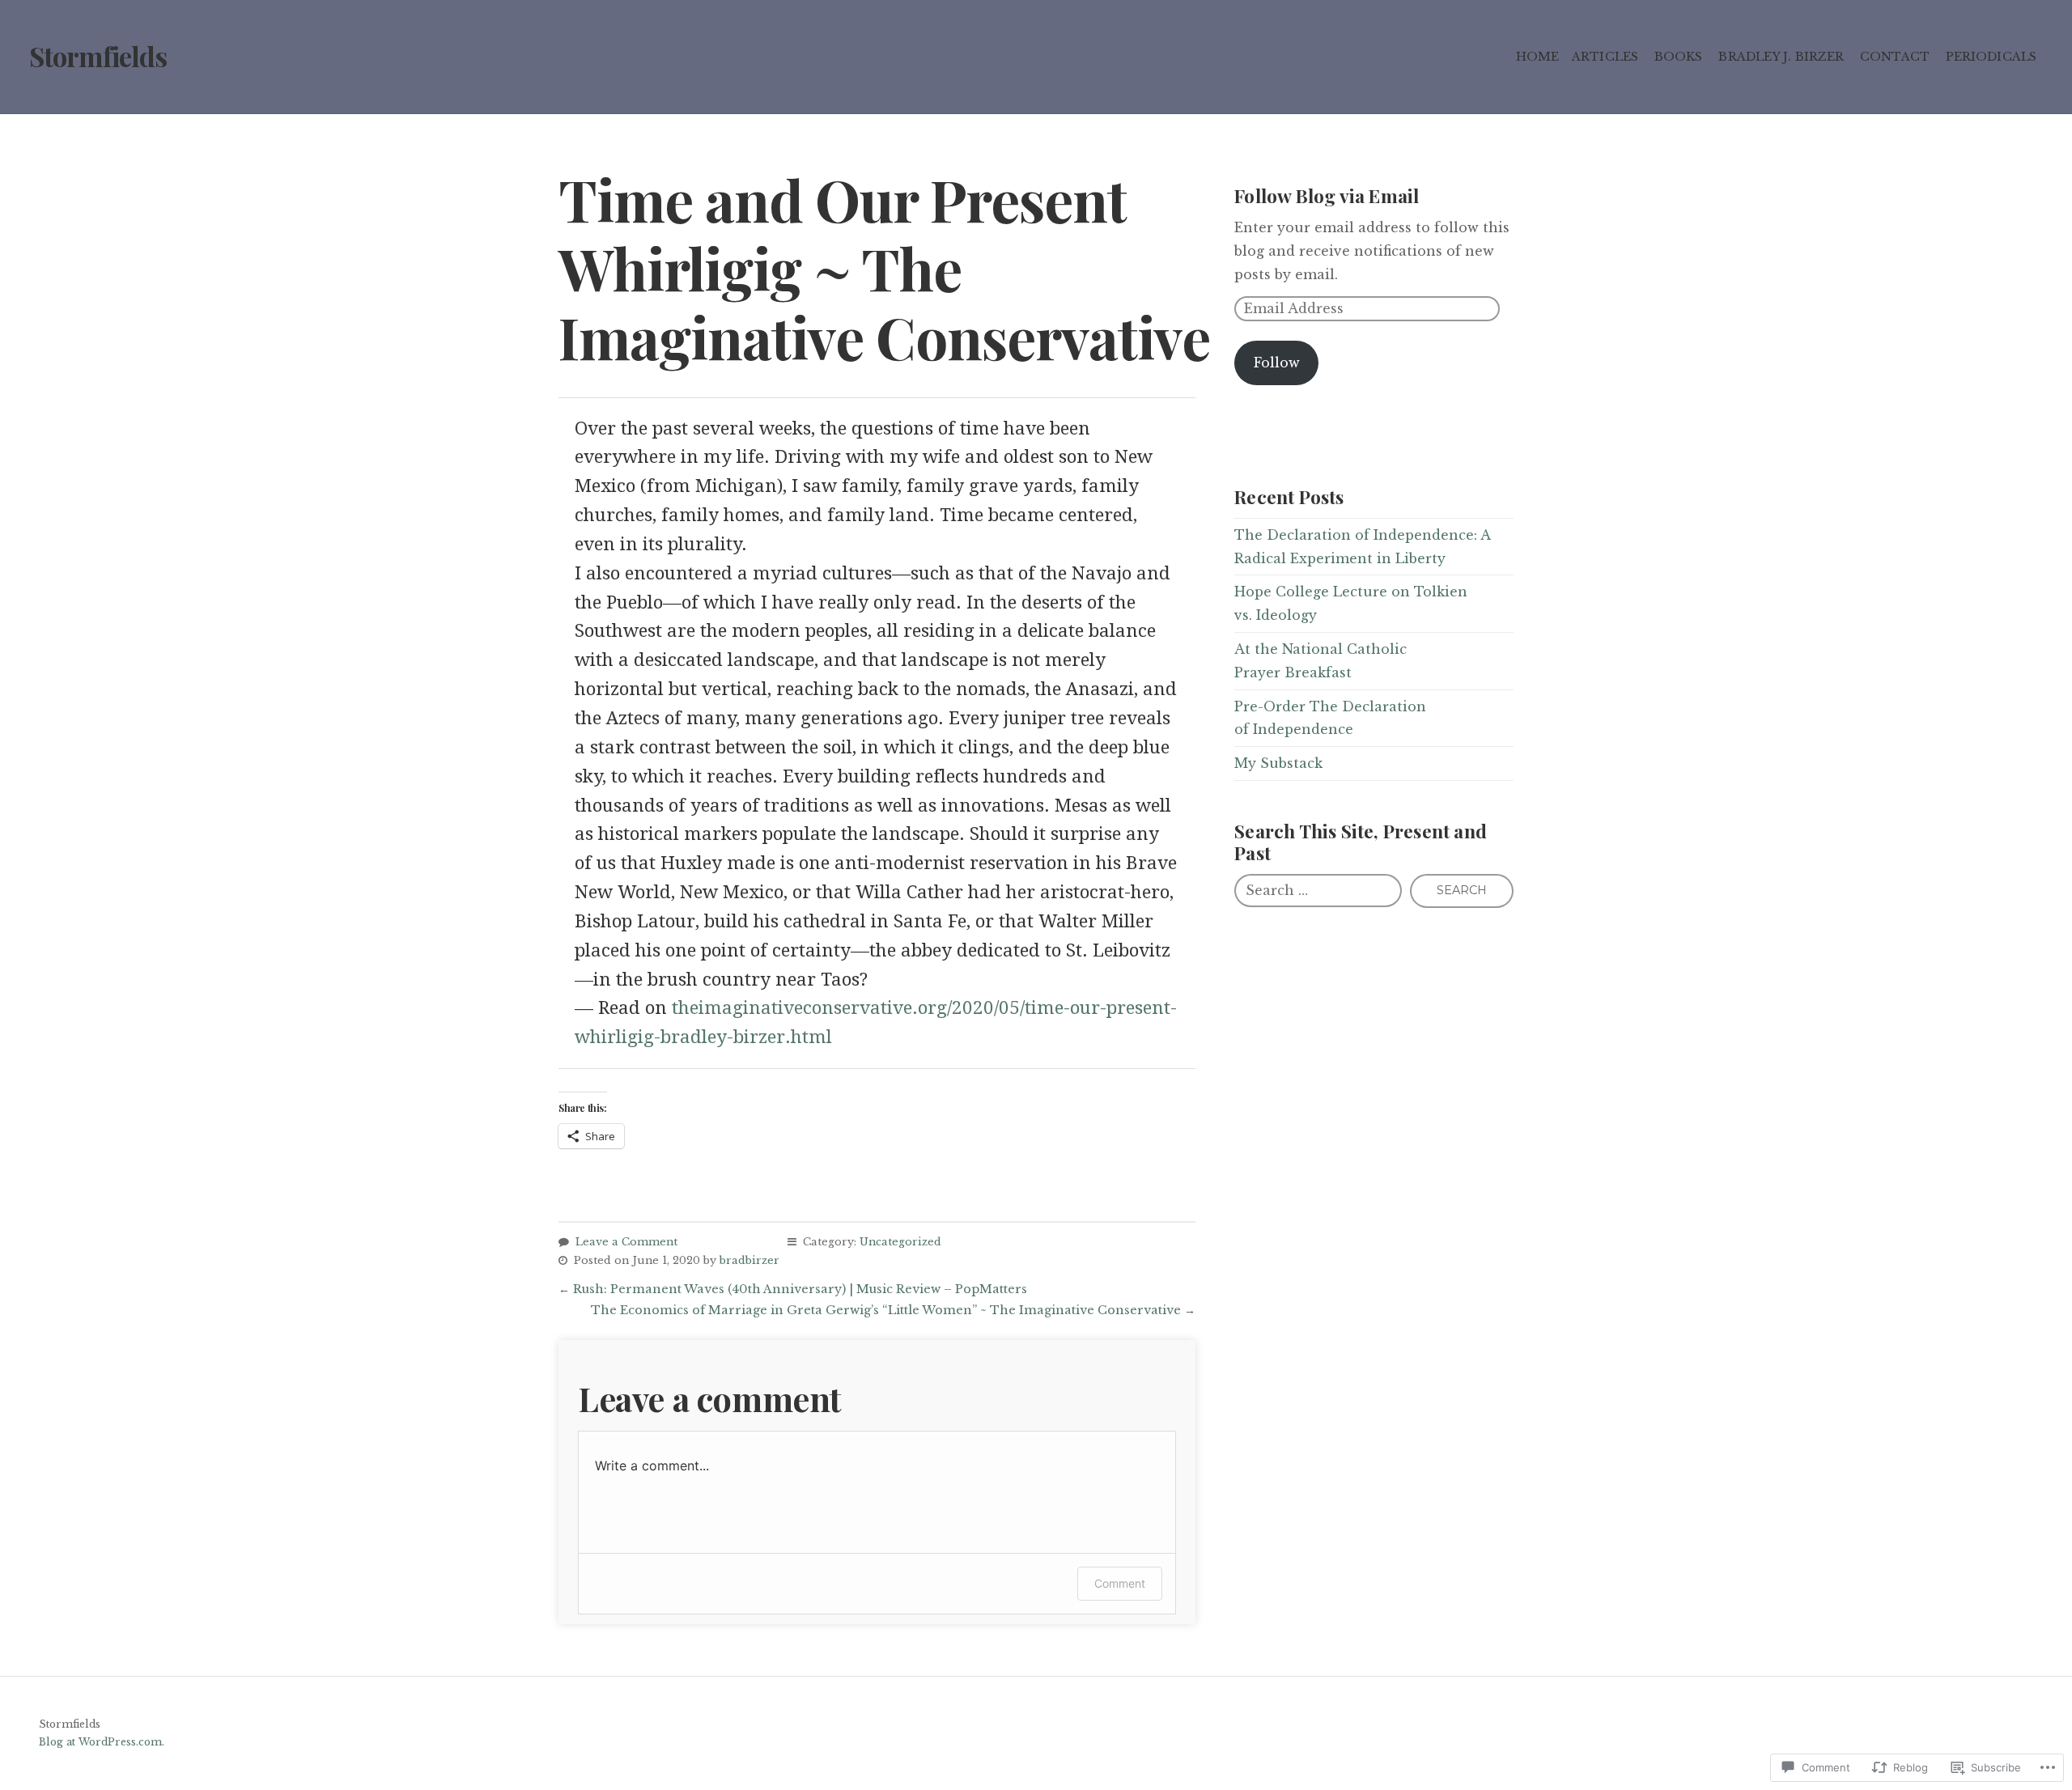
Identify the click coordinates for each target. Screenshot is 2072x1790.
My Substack (1278, 763)
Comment (1120, 1583)
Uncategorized (900, 1242)
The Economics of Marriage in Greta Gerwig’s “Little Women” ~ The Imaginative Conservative (886, 1310)
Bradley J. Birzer (1781, 57)
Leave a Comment (626, 1242)
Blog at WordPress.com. (102, 1742)
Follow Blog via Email (1327, 195)
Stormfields (98, 56)
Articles (1605, 57)
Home (1537, 57)
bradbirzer (749, 1260)
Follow (1277, 363)
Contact (1895, 57)
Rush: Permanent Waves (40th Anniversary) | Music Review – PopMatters (800, 1289)
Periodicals (1991, 57)
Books (1679, 57)
